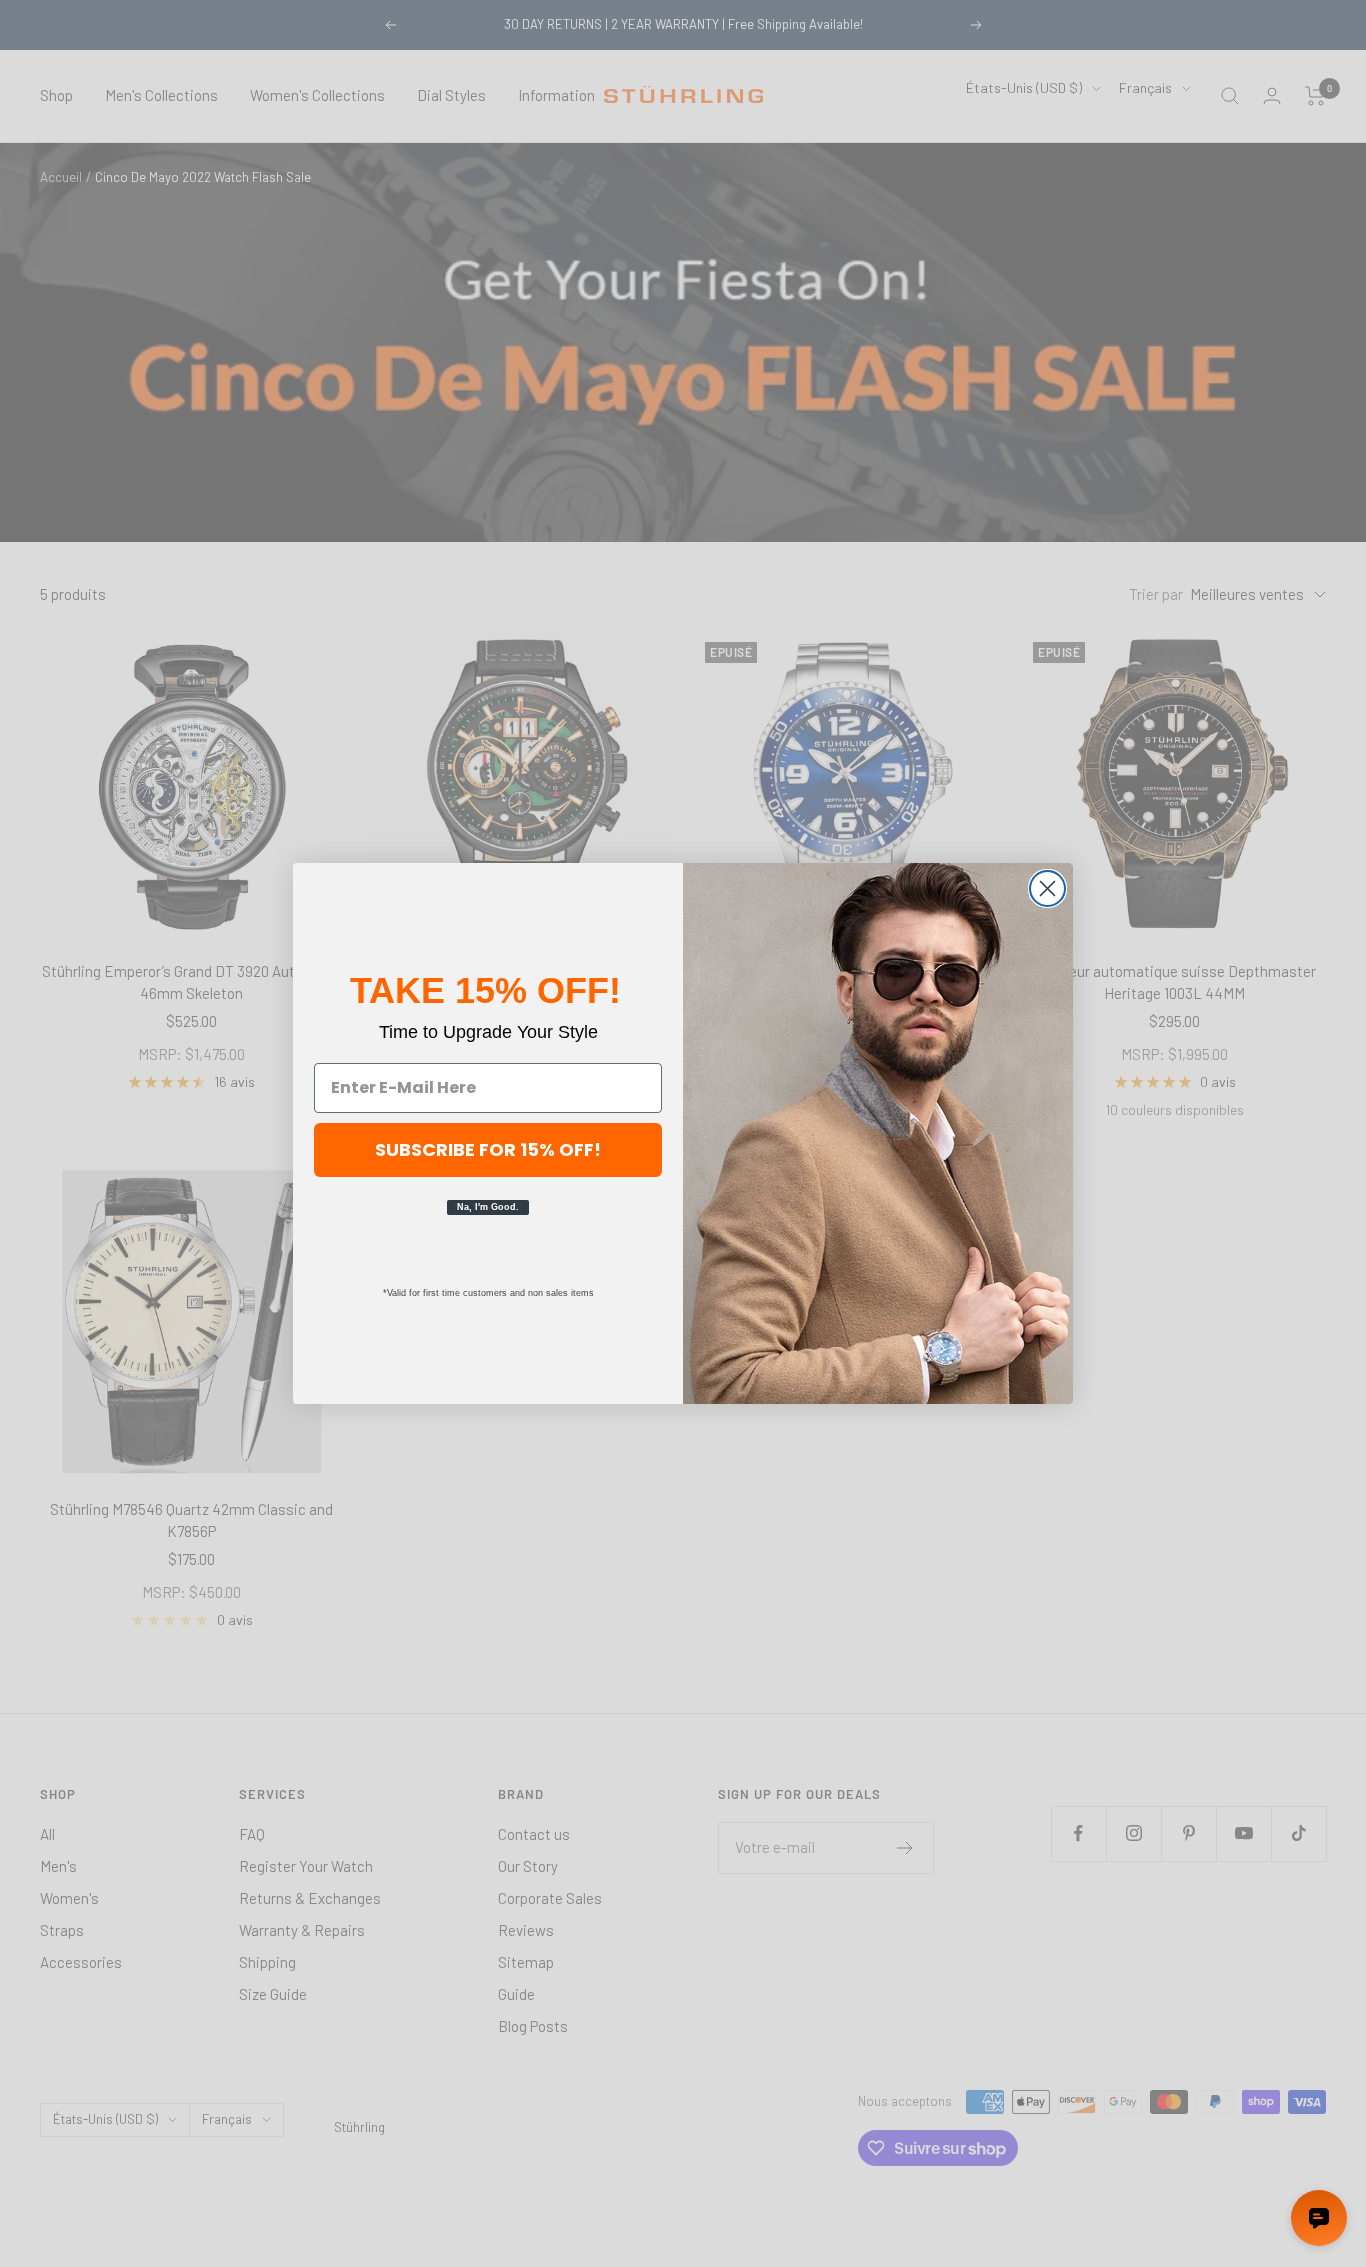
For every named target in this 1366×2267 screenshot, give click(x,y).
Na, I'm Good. (488, 1207)
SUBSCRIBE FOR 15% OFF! (488, 1149)
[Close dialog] (1047, 888)
